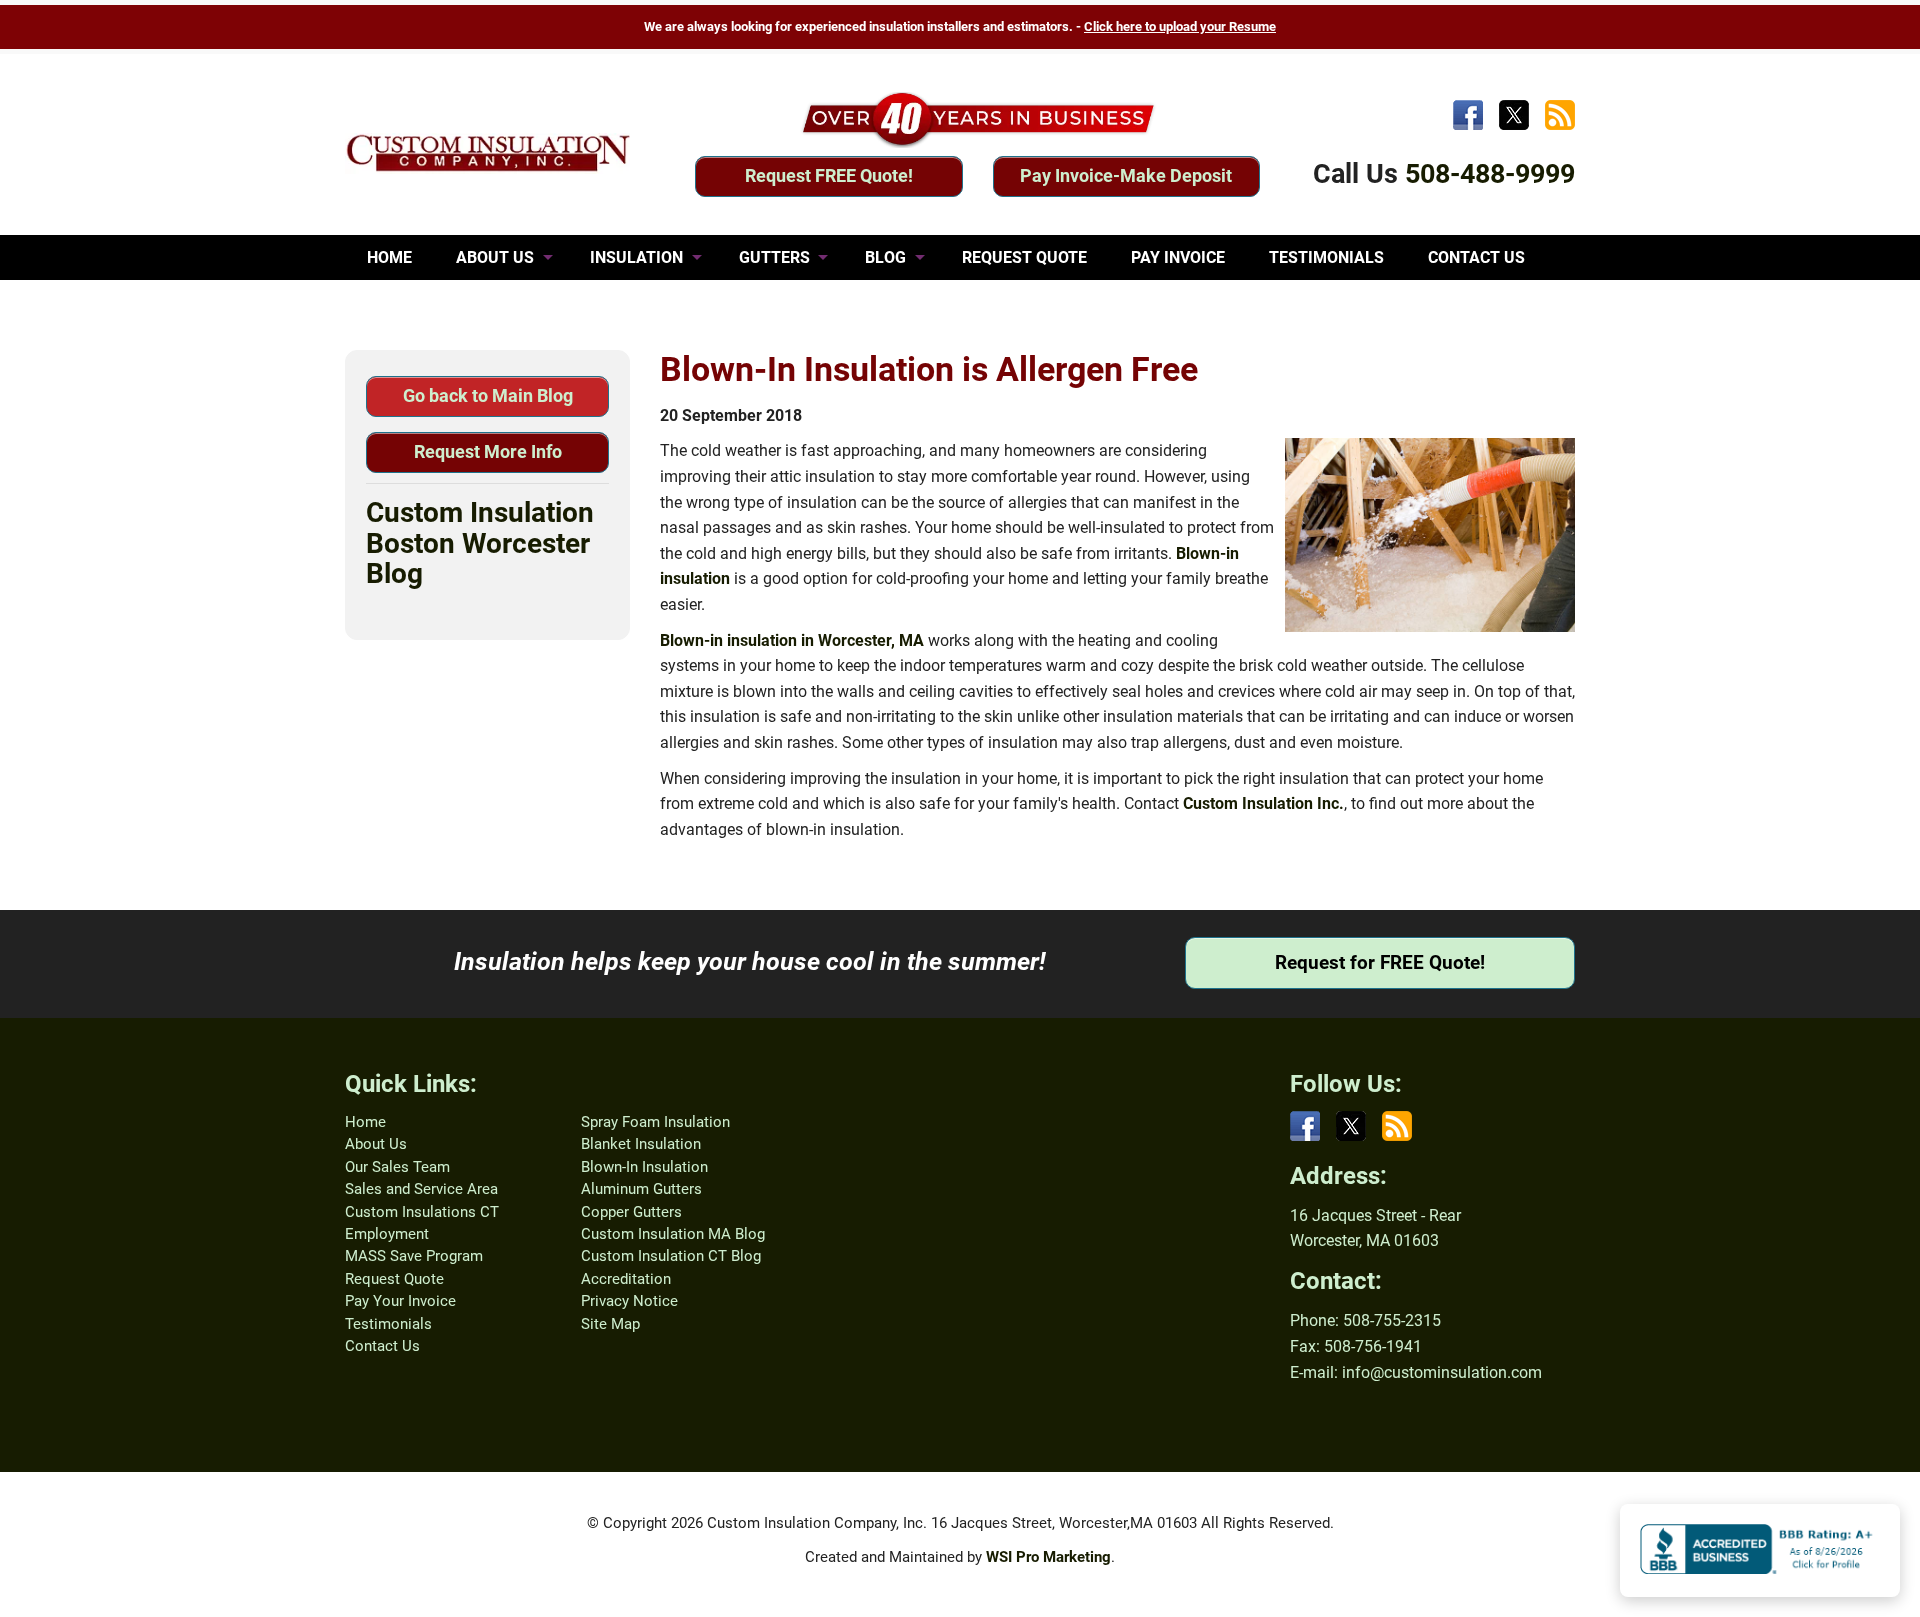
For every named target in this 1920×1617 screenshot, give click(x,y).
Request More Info (488, 451)
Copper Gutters (631, 1212)
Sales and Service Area (421, 1189)
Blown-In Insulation (644, 1167)
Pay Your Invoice (400, 1301)
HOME (389, 257)
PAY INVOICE (1178, 257)
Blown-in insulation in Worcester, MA (792, 640)
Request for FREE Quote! (1380, 962)
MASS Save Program (414, 1256)
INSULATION (636, 257)
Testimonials (388, 1324)
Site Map (610, 1324)
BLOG (885, 257)
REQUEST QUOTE (1024, 257)
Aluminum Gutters (641, 1189)
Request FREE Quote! (829, 175)
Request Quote (394, 1279)
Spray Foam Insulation (655, 1122)
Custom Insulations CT (422, 1212)
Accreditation (626, 1279)
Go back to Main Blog (488, 395)
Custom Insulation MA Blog (673, 1234)
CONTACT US (1476, 257)
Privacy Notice (629, 1301)
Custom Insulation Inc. (1263, 803)
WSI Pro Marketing (1048, 1557)
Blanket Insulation (641, 1144)
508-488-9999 (1490, 174)
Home (365, 1122)
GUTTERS (774, 257)
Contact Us (382, 1346)
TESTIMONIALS (1326, 257)
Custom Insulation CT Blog (671, 1256)
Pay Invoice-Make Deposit (1126, 175)
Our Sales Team (397, 1167)
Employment (387, 1234)
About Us (376, 1144)
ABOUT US (495, 257)
